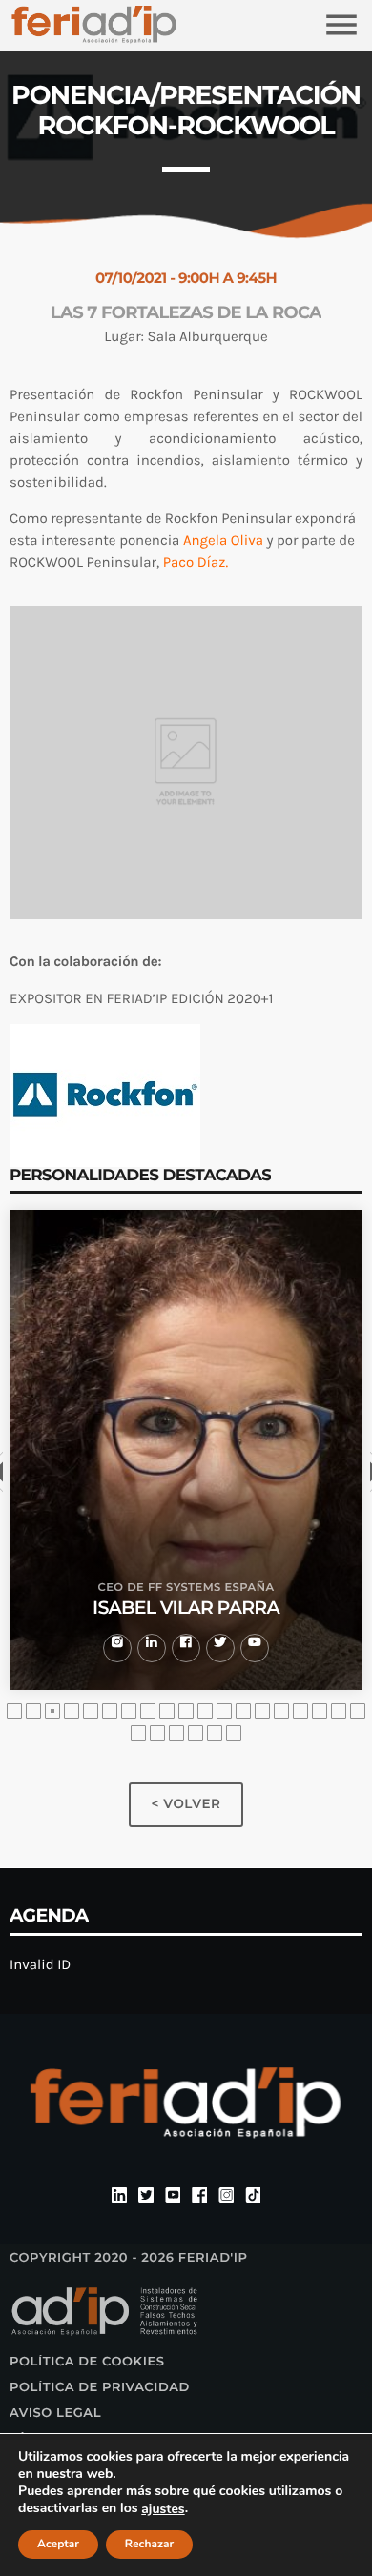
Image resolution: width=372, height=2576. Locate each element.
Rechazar (149, 2545)
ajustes (163, 2509)
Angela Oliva (223, 540)
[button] (14, 1711)
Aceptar (58, 2545)
